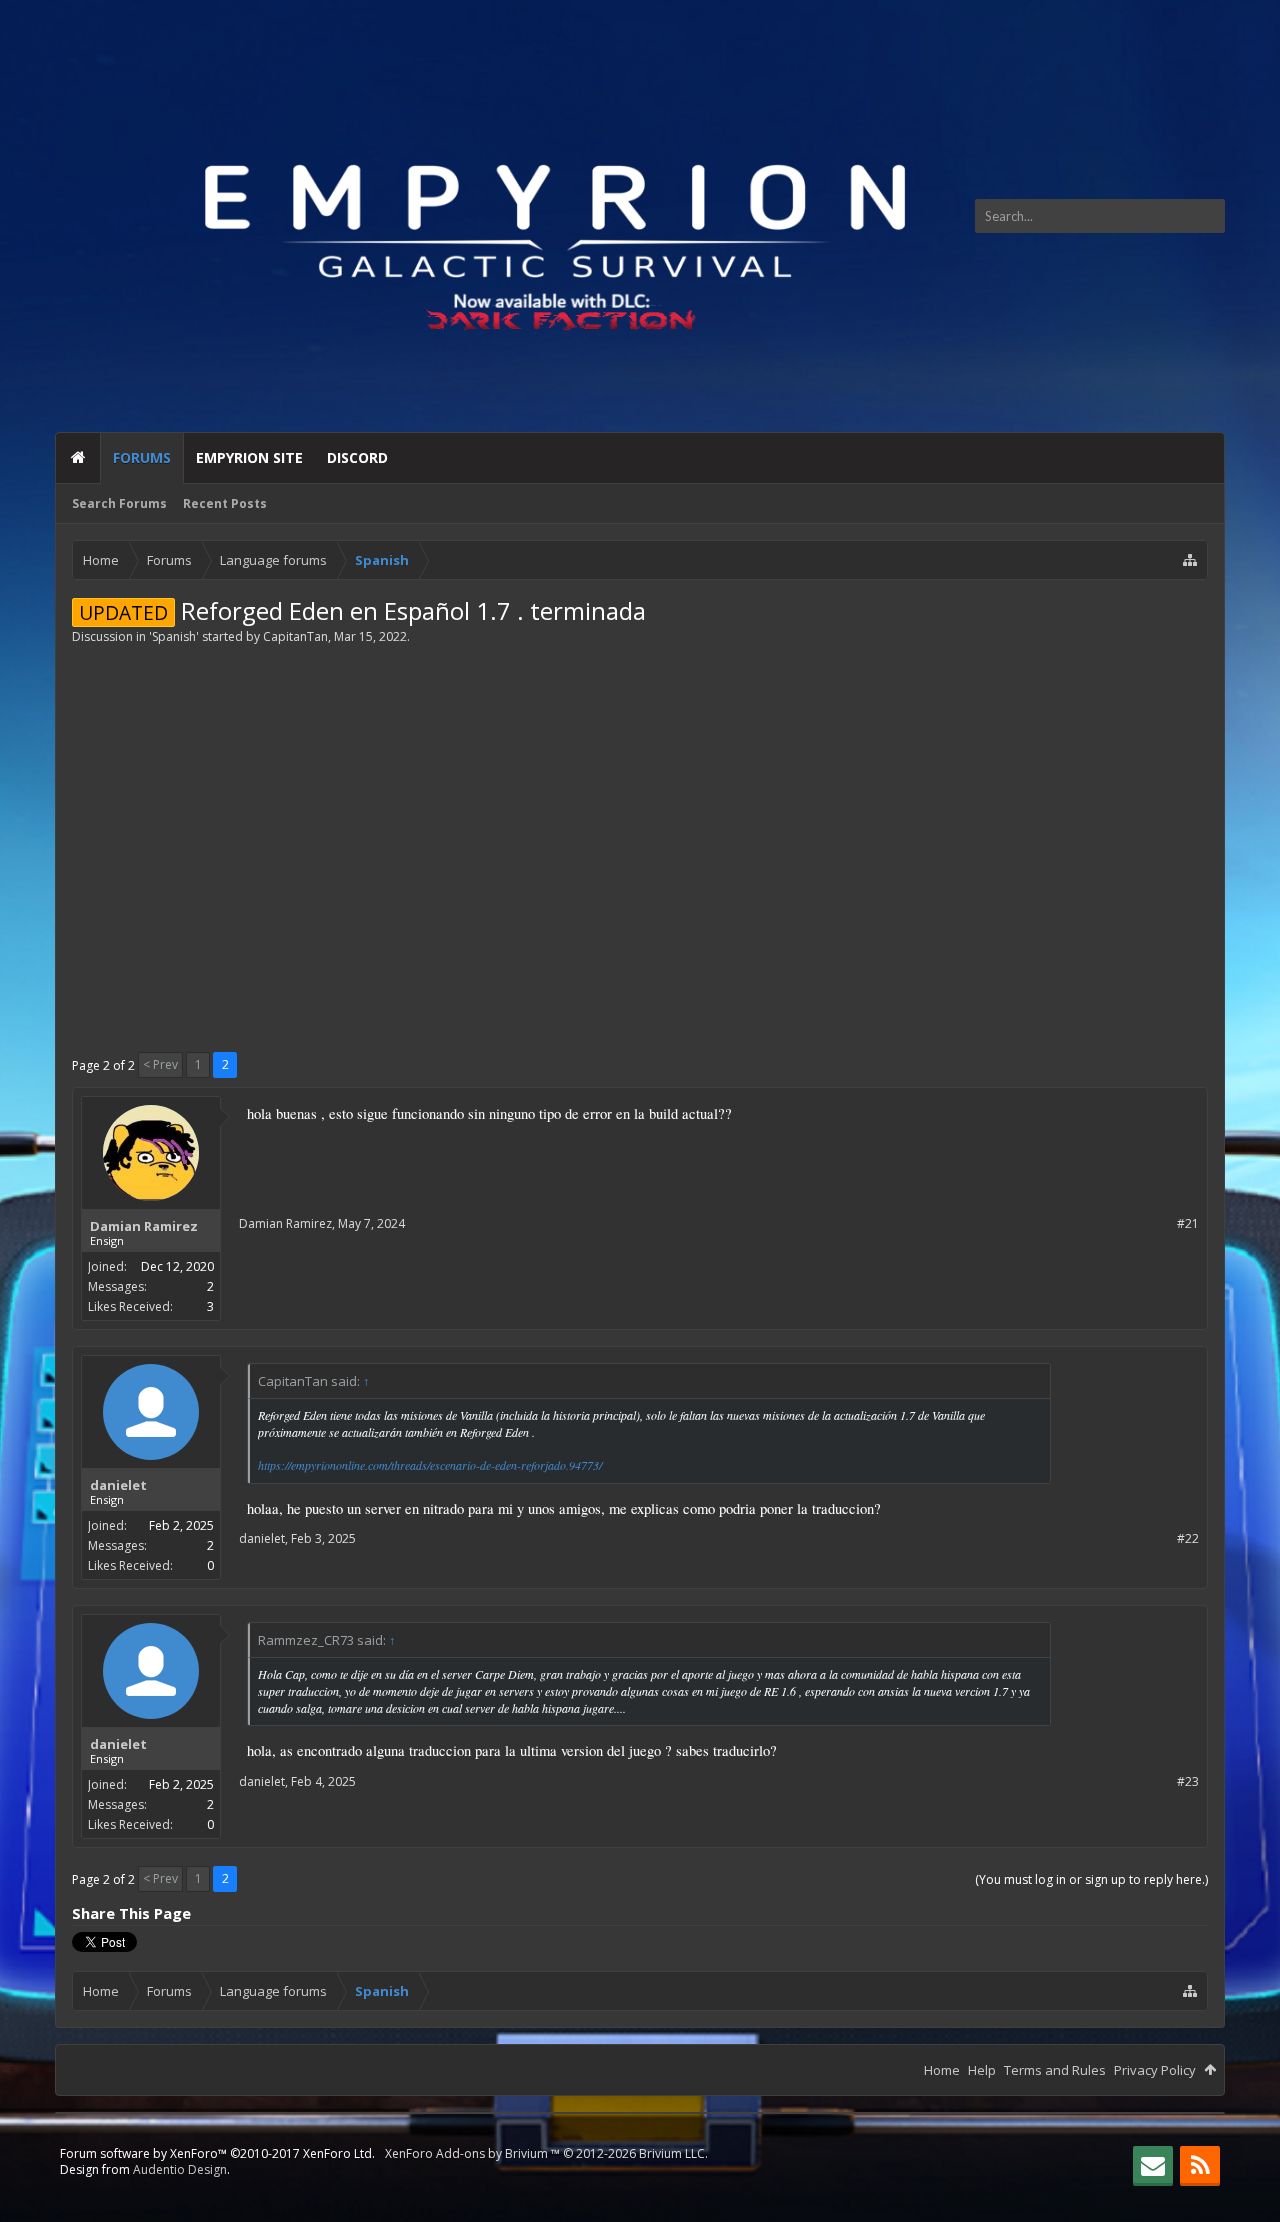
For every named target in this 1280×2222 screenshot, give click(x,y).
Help (982, 2070)
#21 (1188, 1223)
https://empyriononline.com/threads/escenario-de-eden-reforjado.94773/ (430, 1465)
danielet (118, 1485)
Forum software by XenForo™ (217, 2153)
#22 (1188, 1538)
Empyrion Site (249, 457)
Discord (357, 457)
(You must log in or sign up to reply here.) (1091, 1879)
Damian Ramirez (144, 1226)
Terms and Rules (1055, 2070)
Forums (142, 457)
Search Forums (119, 503)
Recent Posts (225, 503)
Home (78, 458)
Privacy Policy (1155, 2070)
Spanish (174, 636)
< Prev (160, 1064)
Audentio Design (180, 2169)
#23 (1188, 1781)
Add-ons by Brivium (546, 2153)
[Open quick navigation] (1190, 560)
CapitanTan (295, 636)
